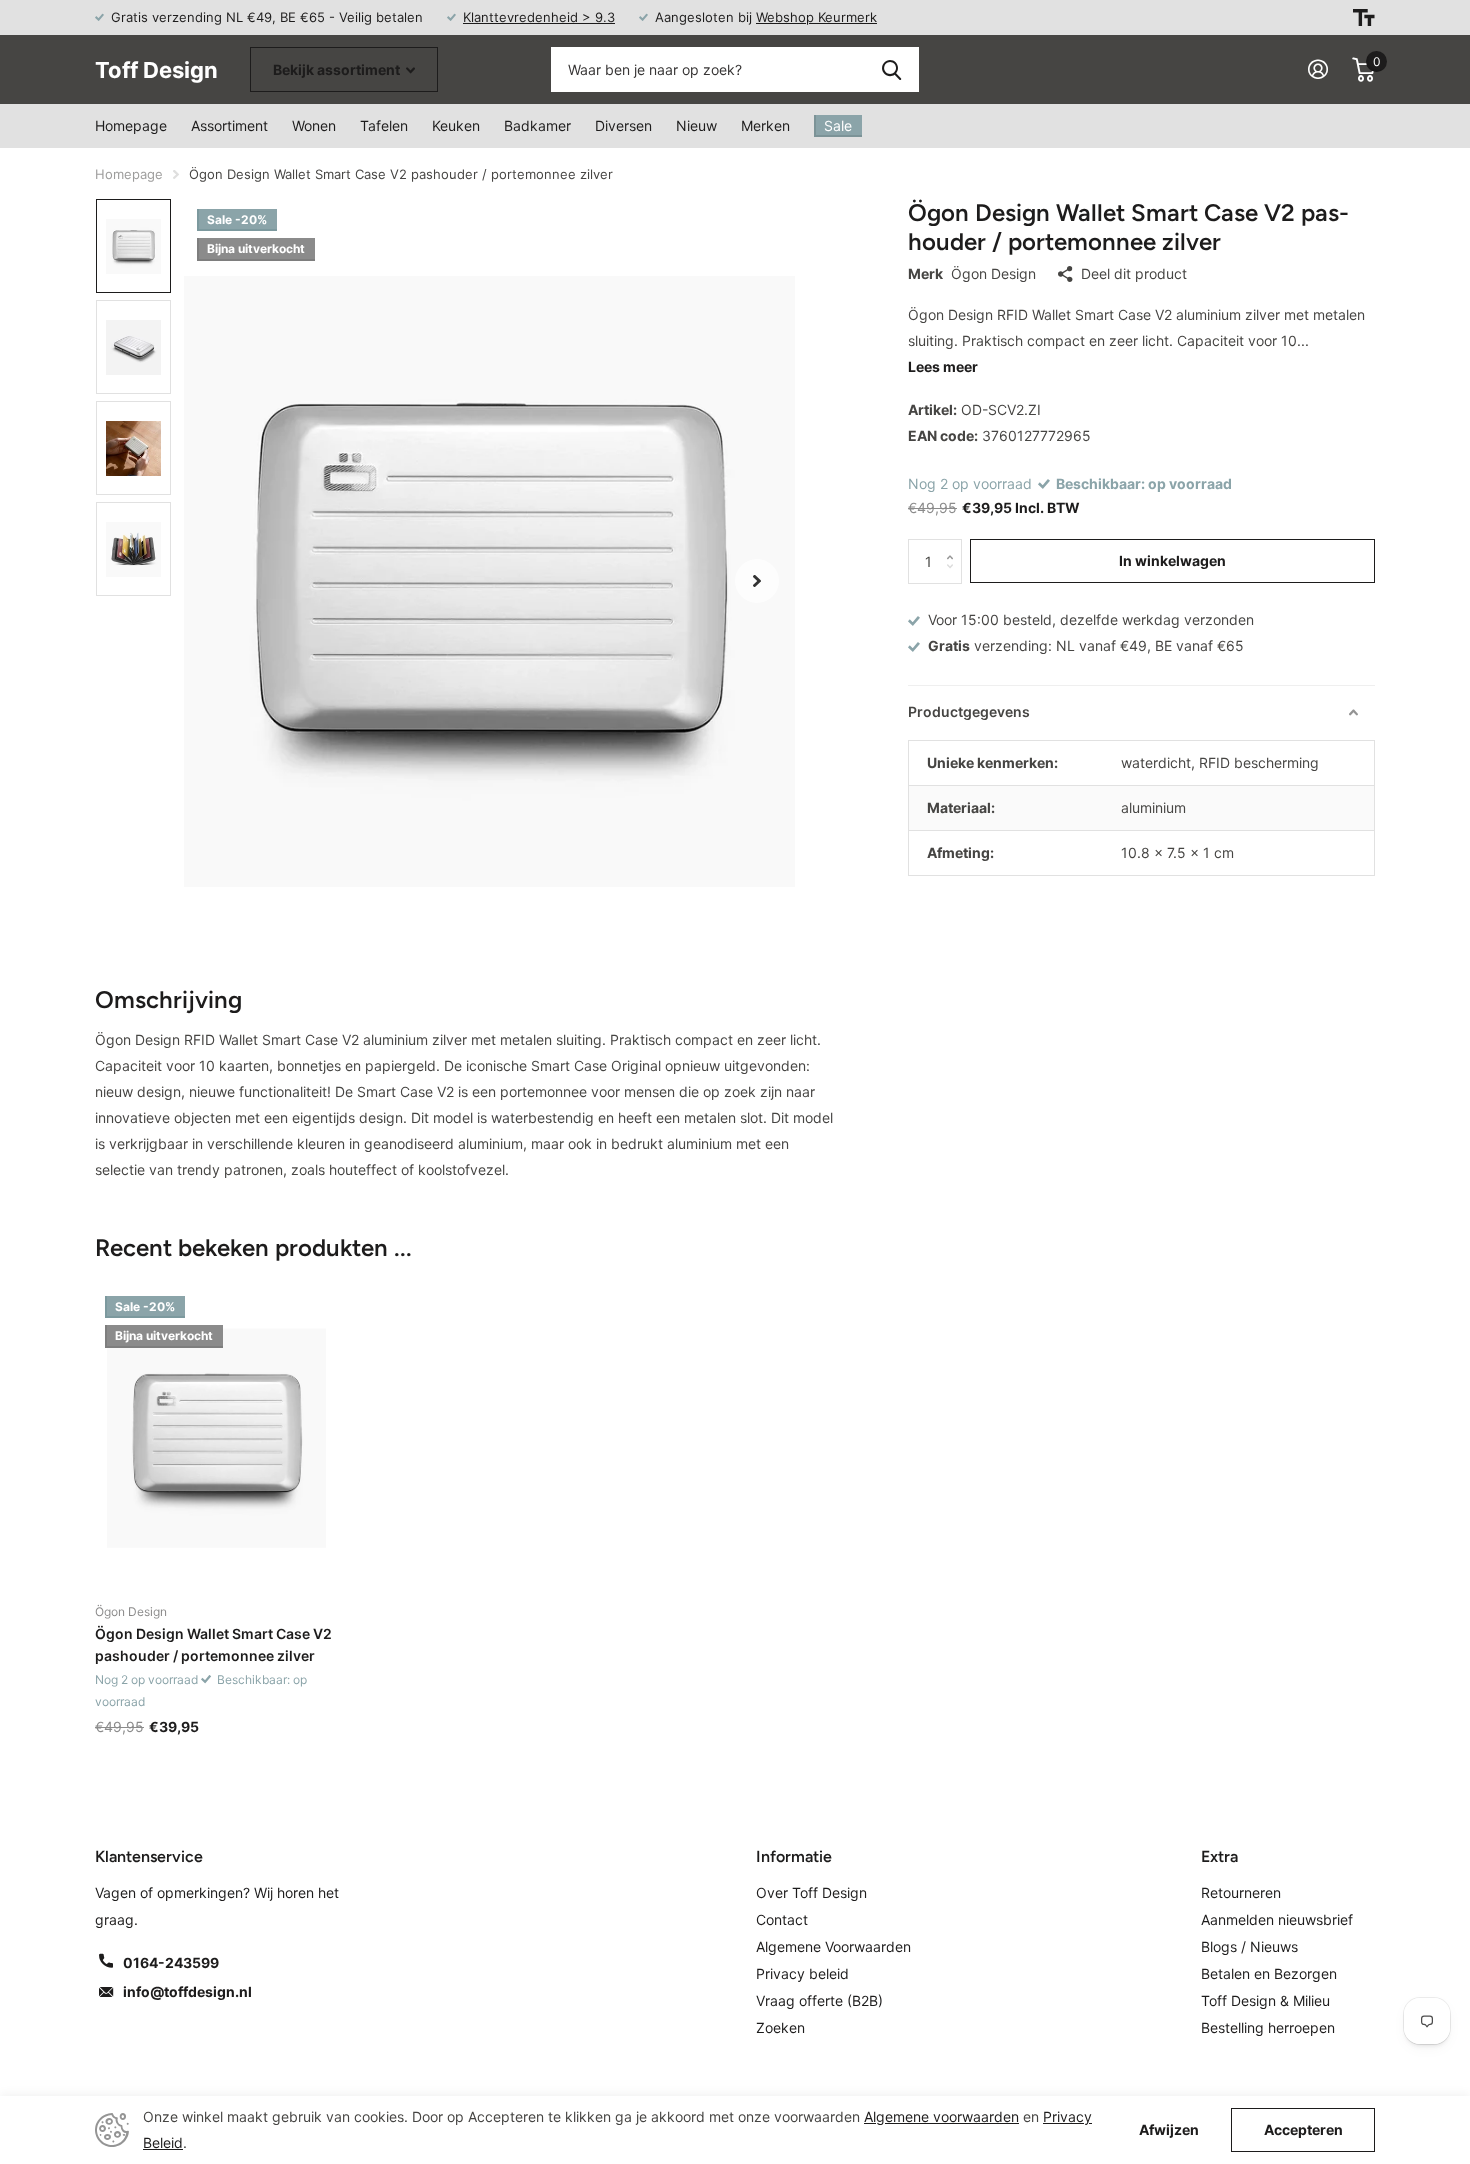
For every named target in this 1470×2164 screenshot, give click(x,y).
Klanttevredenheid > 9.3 (539, 17)
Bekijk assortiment (338, 69)
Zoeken (891, 69)
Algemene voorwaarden (941, 2116)
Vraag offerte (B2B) (819, 2000)
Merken (765, 125)
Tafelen (384, 125)
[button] (757, 581)
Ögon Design (993, 273)
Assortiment (229, 125)
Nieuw (696, 125)
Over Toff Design (811, 1892)
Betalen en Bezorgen (1269, 1973)
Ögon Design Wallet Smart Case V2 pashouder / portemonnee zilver (213, 1644)
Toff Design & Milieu (1265, 2000)
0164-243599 (171, 1962)
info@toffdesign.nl (187, 1991)
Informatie (794, 1856)
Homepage (131, 125)
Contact (782, 1919)
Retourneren (1241, 1892)
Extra (1219, 1856)
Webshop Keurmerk (816, 17)
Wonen (314, 125)
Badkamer (537, 125)
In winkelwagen (1172, 560)
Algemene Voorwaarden (833, 1946)
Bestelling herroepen (1268, 2027)
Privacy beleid (802, 1973)
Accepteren (1303, 2129)
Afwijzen (1169, 2130)
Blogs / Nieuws (1249, 1946)
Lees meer (943, 366)
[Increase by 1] (954, 545)
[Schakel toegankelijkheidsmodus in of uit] (1364, 17)
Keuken (456, 125)
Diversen (623, 125)
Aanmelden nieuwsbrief (1277, 1919)
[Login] (1318, 69)
